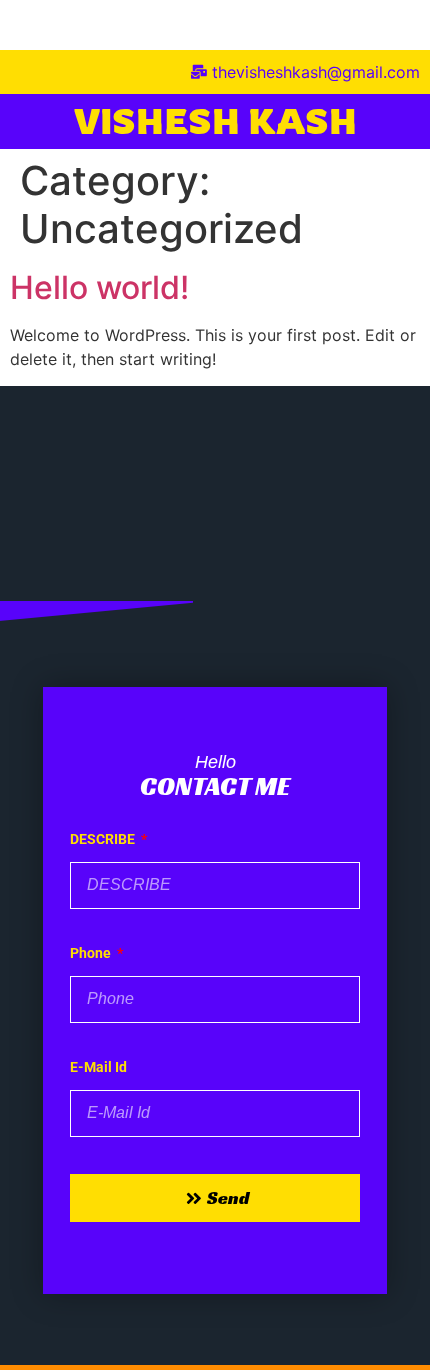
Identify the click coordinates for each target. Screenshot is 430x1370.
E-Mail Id (98, 1067)
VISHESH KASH (215, 121)
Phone (92, 953)
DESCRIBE (104, 839)
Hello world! (99, 287)
